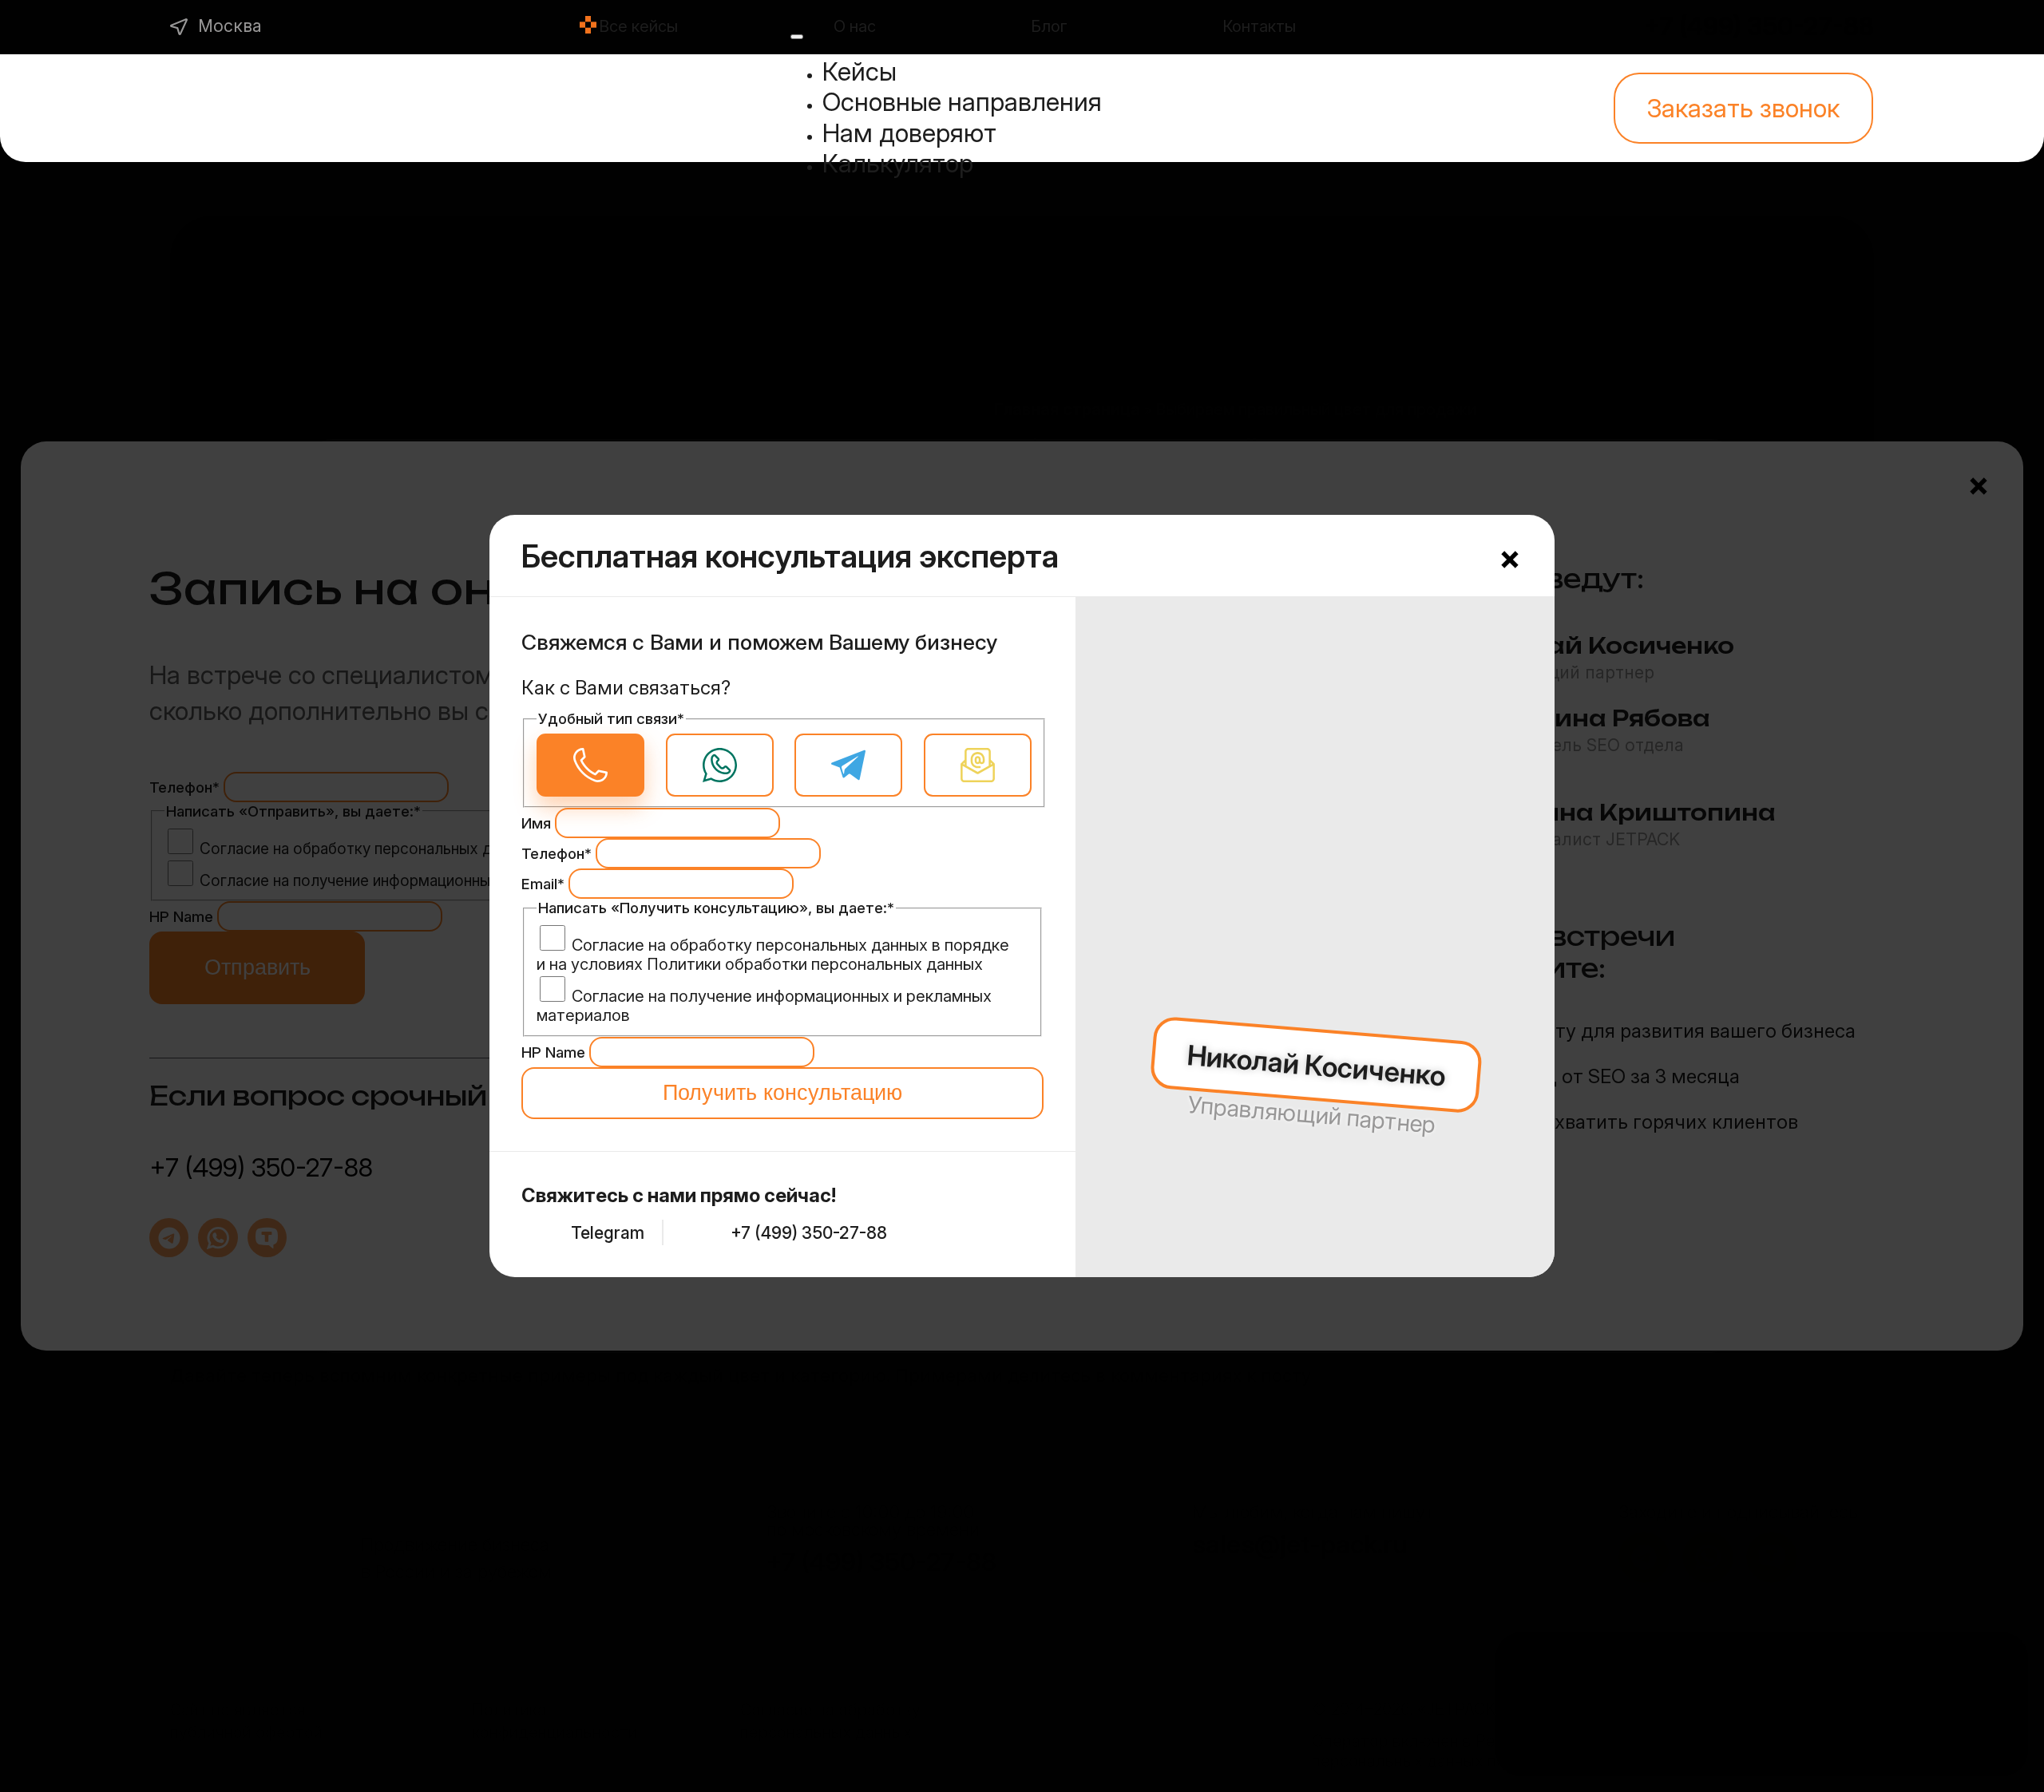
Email (543, 884)
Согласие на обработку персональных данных (750, 945)
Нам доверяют (909, 133)
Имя (538, 823)
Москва (230, 26)
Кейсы (860, 71)
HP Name (555, 1052)
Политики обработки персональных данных (815, 964)
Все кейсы (638, 26)
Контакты (1259, 26)
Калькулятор (898, 163)
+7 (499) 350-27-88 (1759, 26)
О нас (855, 26)
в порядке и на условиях (773, 955)
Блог (1049, 26)
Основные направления (962, 102)
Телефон (557, 854)
